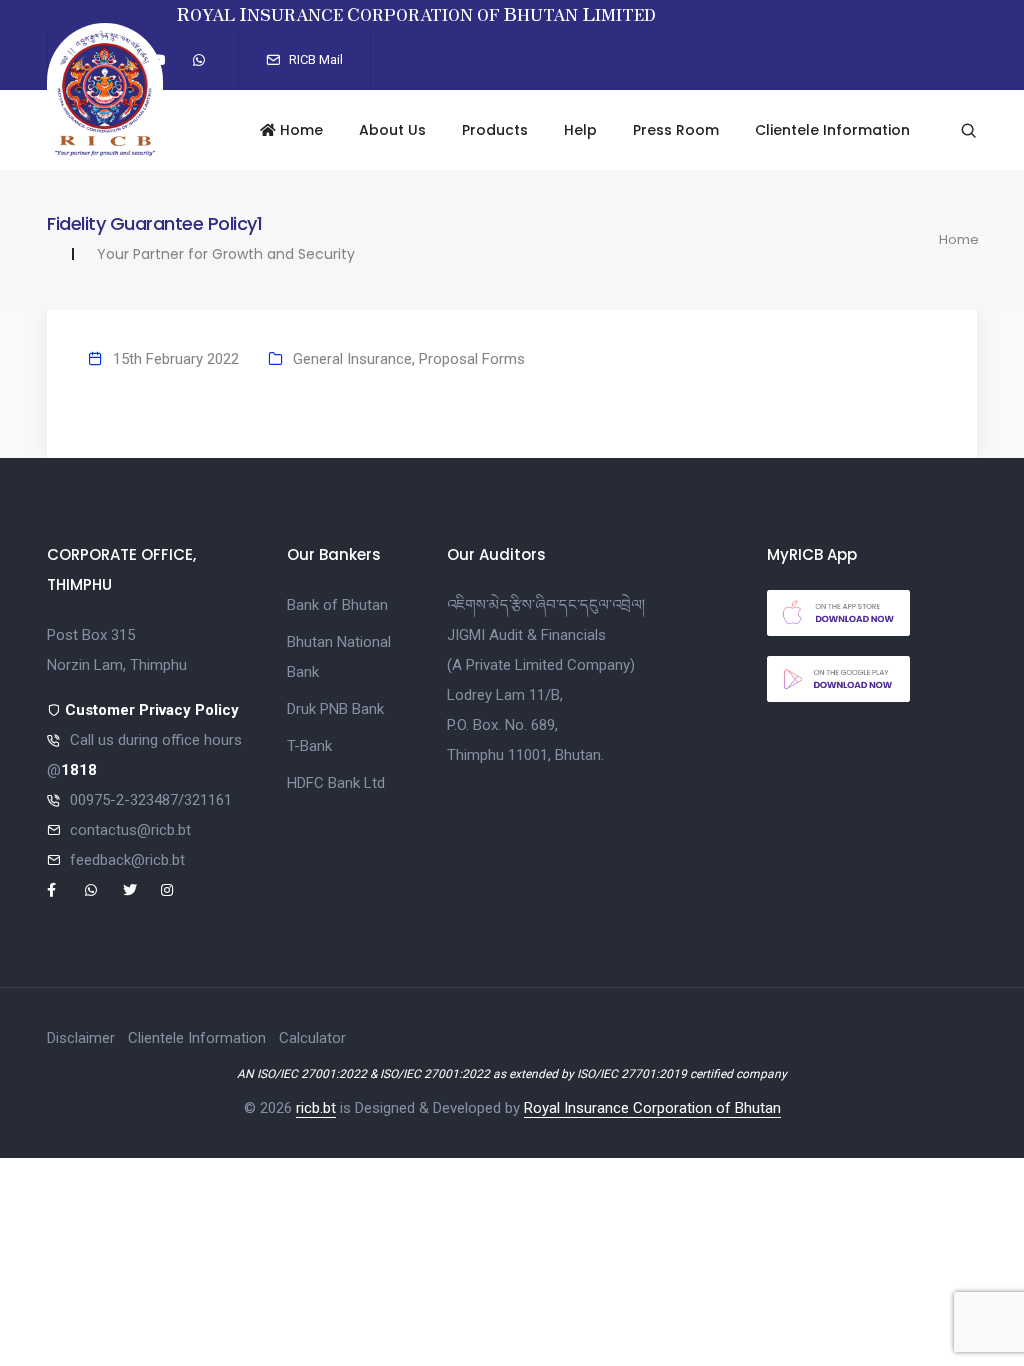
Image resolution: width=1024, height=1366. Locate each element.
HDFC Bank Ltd (336, 783)
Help (580, 130)
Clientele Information (832, 130)
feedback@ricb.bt (127, 860)
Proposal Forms (472, 359)
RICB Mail (314, 59)
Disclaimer (81, 1038)
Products (495, 130)
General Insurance (352, 359)
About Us (392, 130)
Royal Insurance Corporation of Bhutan (652, 1108)
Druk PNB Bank (335, 709)
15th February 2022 (176, 359)
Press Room (676, 130)
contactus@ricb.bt (130, 830)
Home (299, 130)
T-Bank (309, 746)
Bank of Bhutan (337, 605)
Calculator (312, 1038)
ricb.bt (316, 1108)
